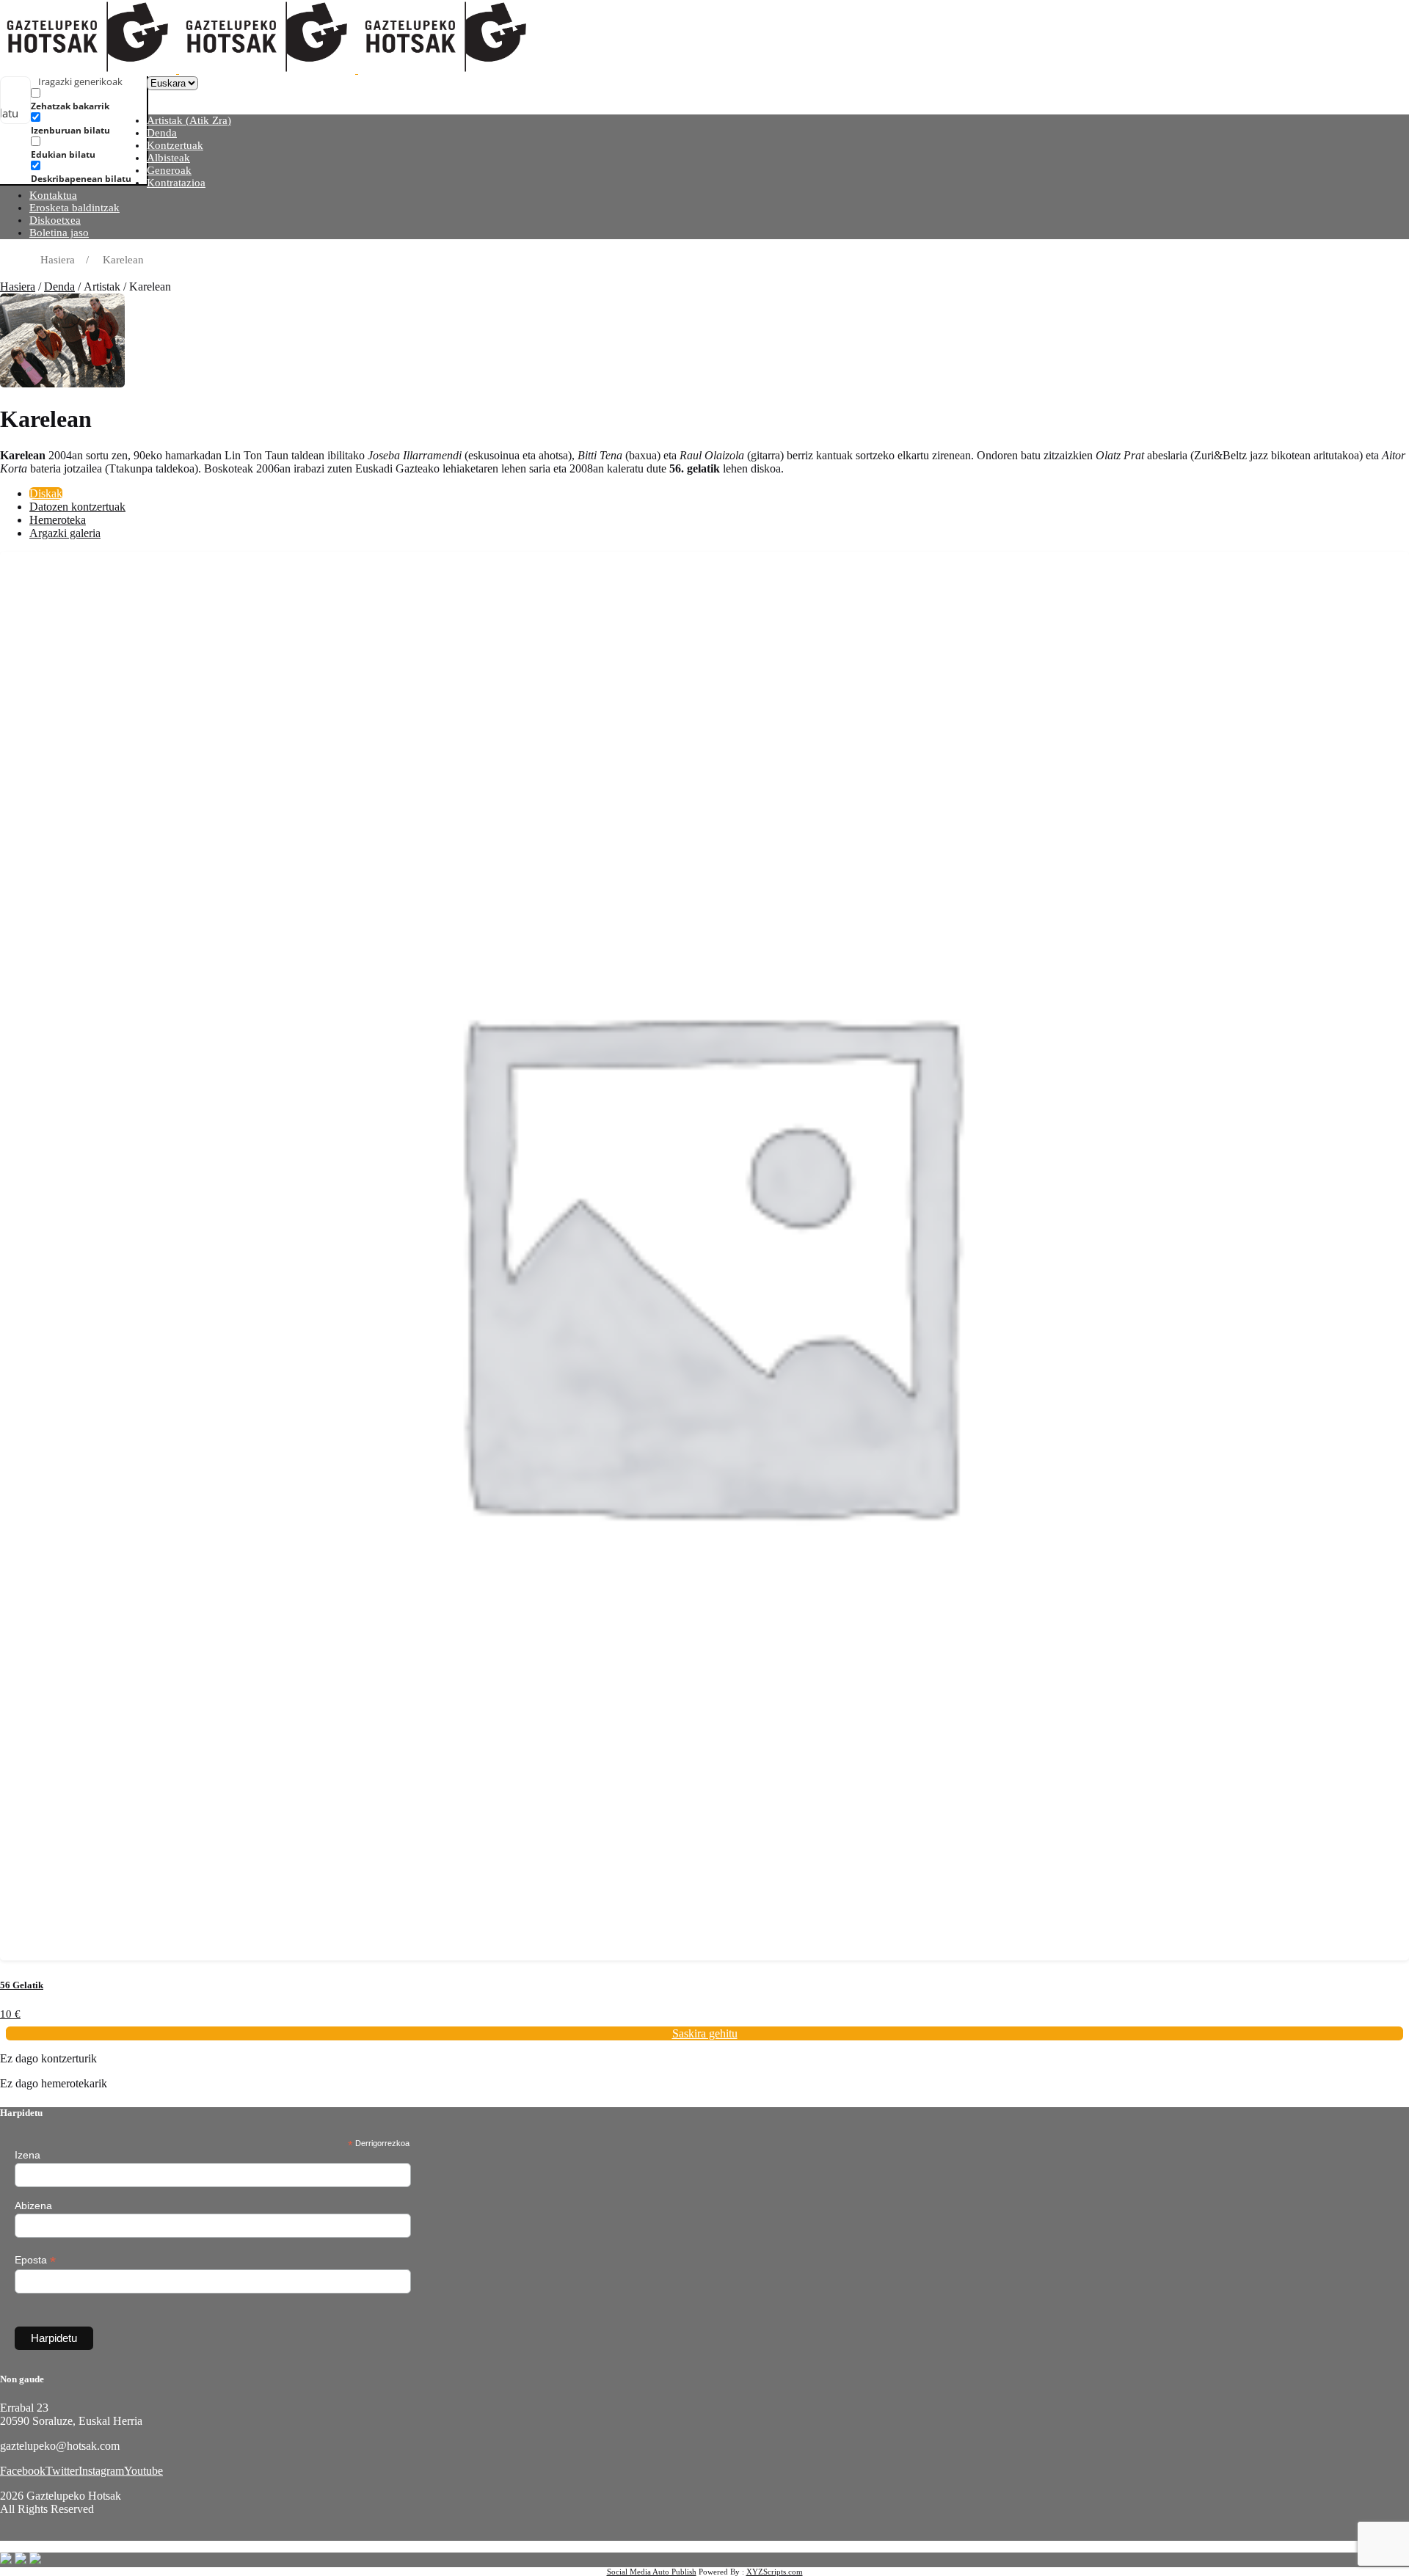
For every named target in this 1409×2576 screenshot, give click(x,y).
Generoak (169, 170)
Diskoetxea (55, 220)
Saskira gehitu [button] (705, 2033)
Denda (162, 133)
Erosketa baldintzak (74, 208)
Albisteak (168, 158)
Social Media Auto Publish (652, 2572)
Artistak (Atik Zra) (189, 120)
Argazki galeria (65, 533)
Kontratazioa (176, 183)
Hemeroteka (58, 520)
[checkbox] (104, 99)
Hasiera (18, 287)
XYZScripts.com (775, 2572)
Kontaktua (53, 195)
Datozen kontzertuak (77, 507)
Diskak (46, 493)
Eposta (35, 2260)
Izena (28, 2155)
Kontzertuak (175, 145)
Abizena (33, 2205)
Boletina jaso (59, 233)
